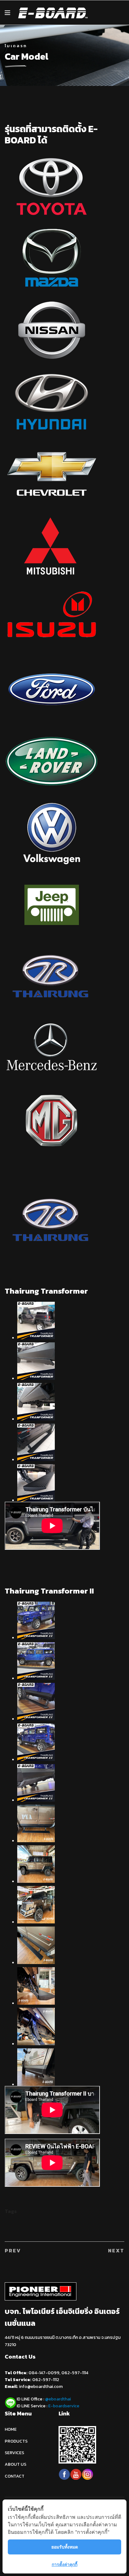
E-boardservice (64, 2406)
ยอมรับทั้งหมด (65, 2547)
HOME (11, 2429)
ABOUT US (15, 2464)
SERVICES (14, 2453)
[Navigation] (8, 13)
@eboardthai (58, 2399)
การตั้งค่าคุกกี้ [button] (64, 2564)
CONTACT (15, 2476)
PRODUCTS (16, 2441)
